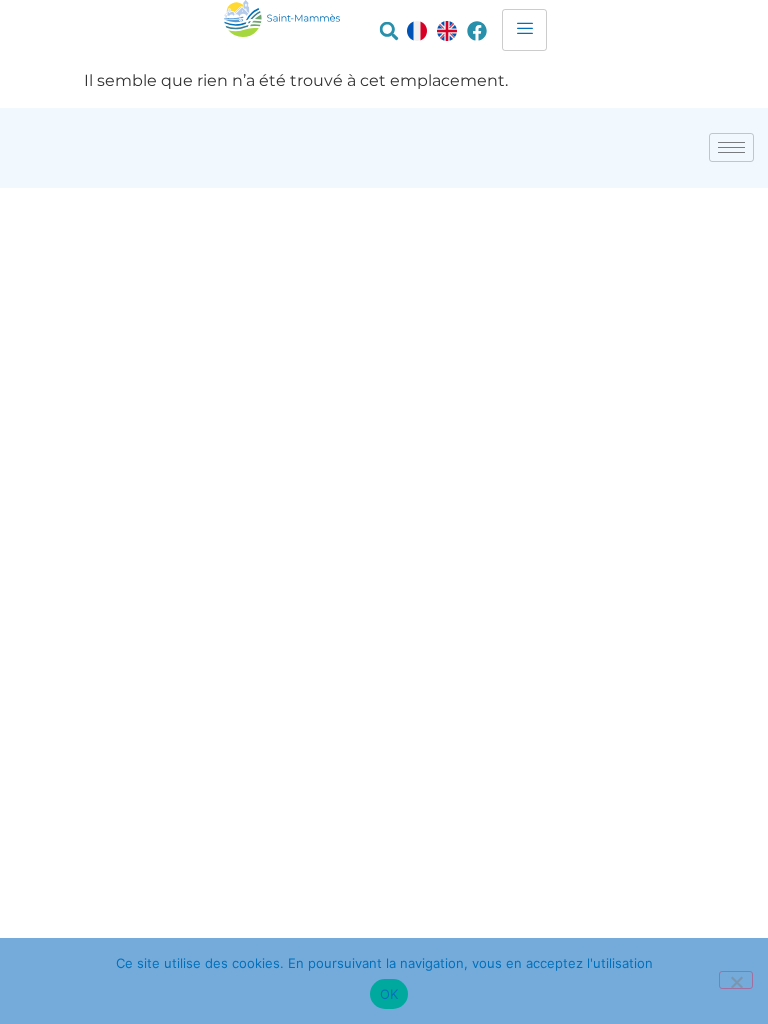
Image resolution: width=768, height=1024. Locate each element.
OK (389, 994)
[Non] (736, 980)
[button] (389, 31)
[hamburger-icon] (524, 30)
